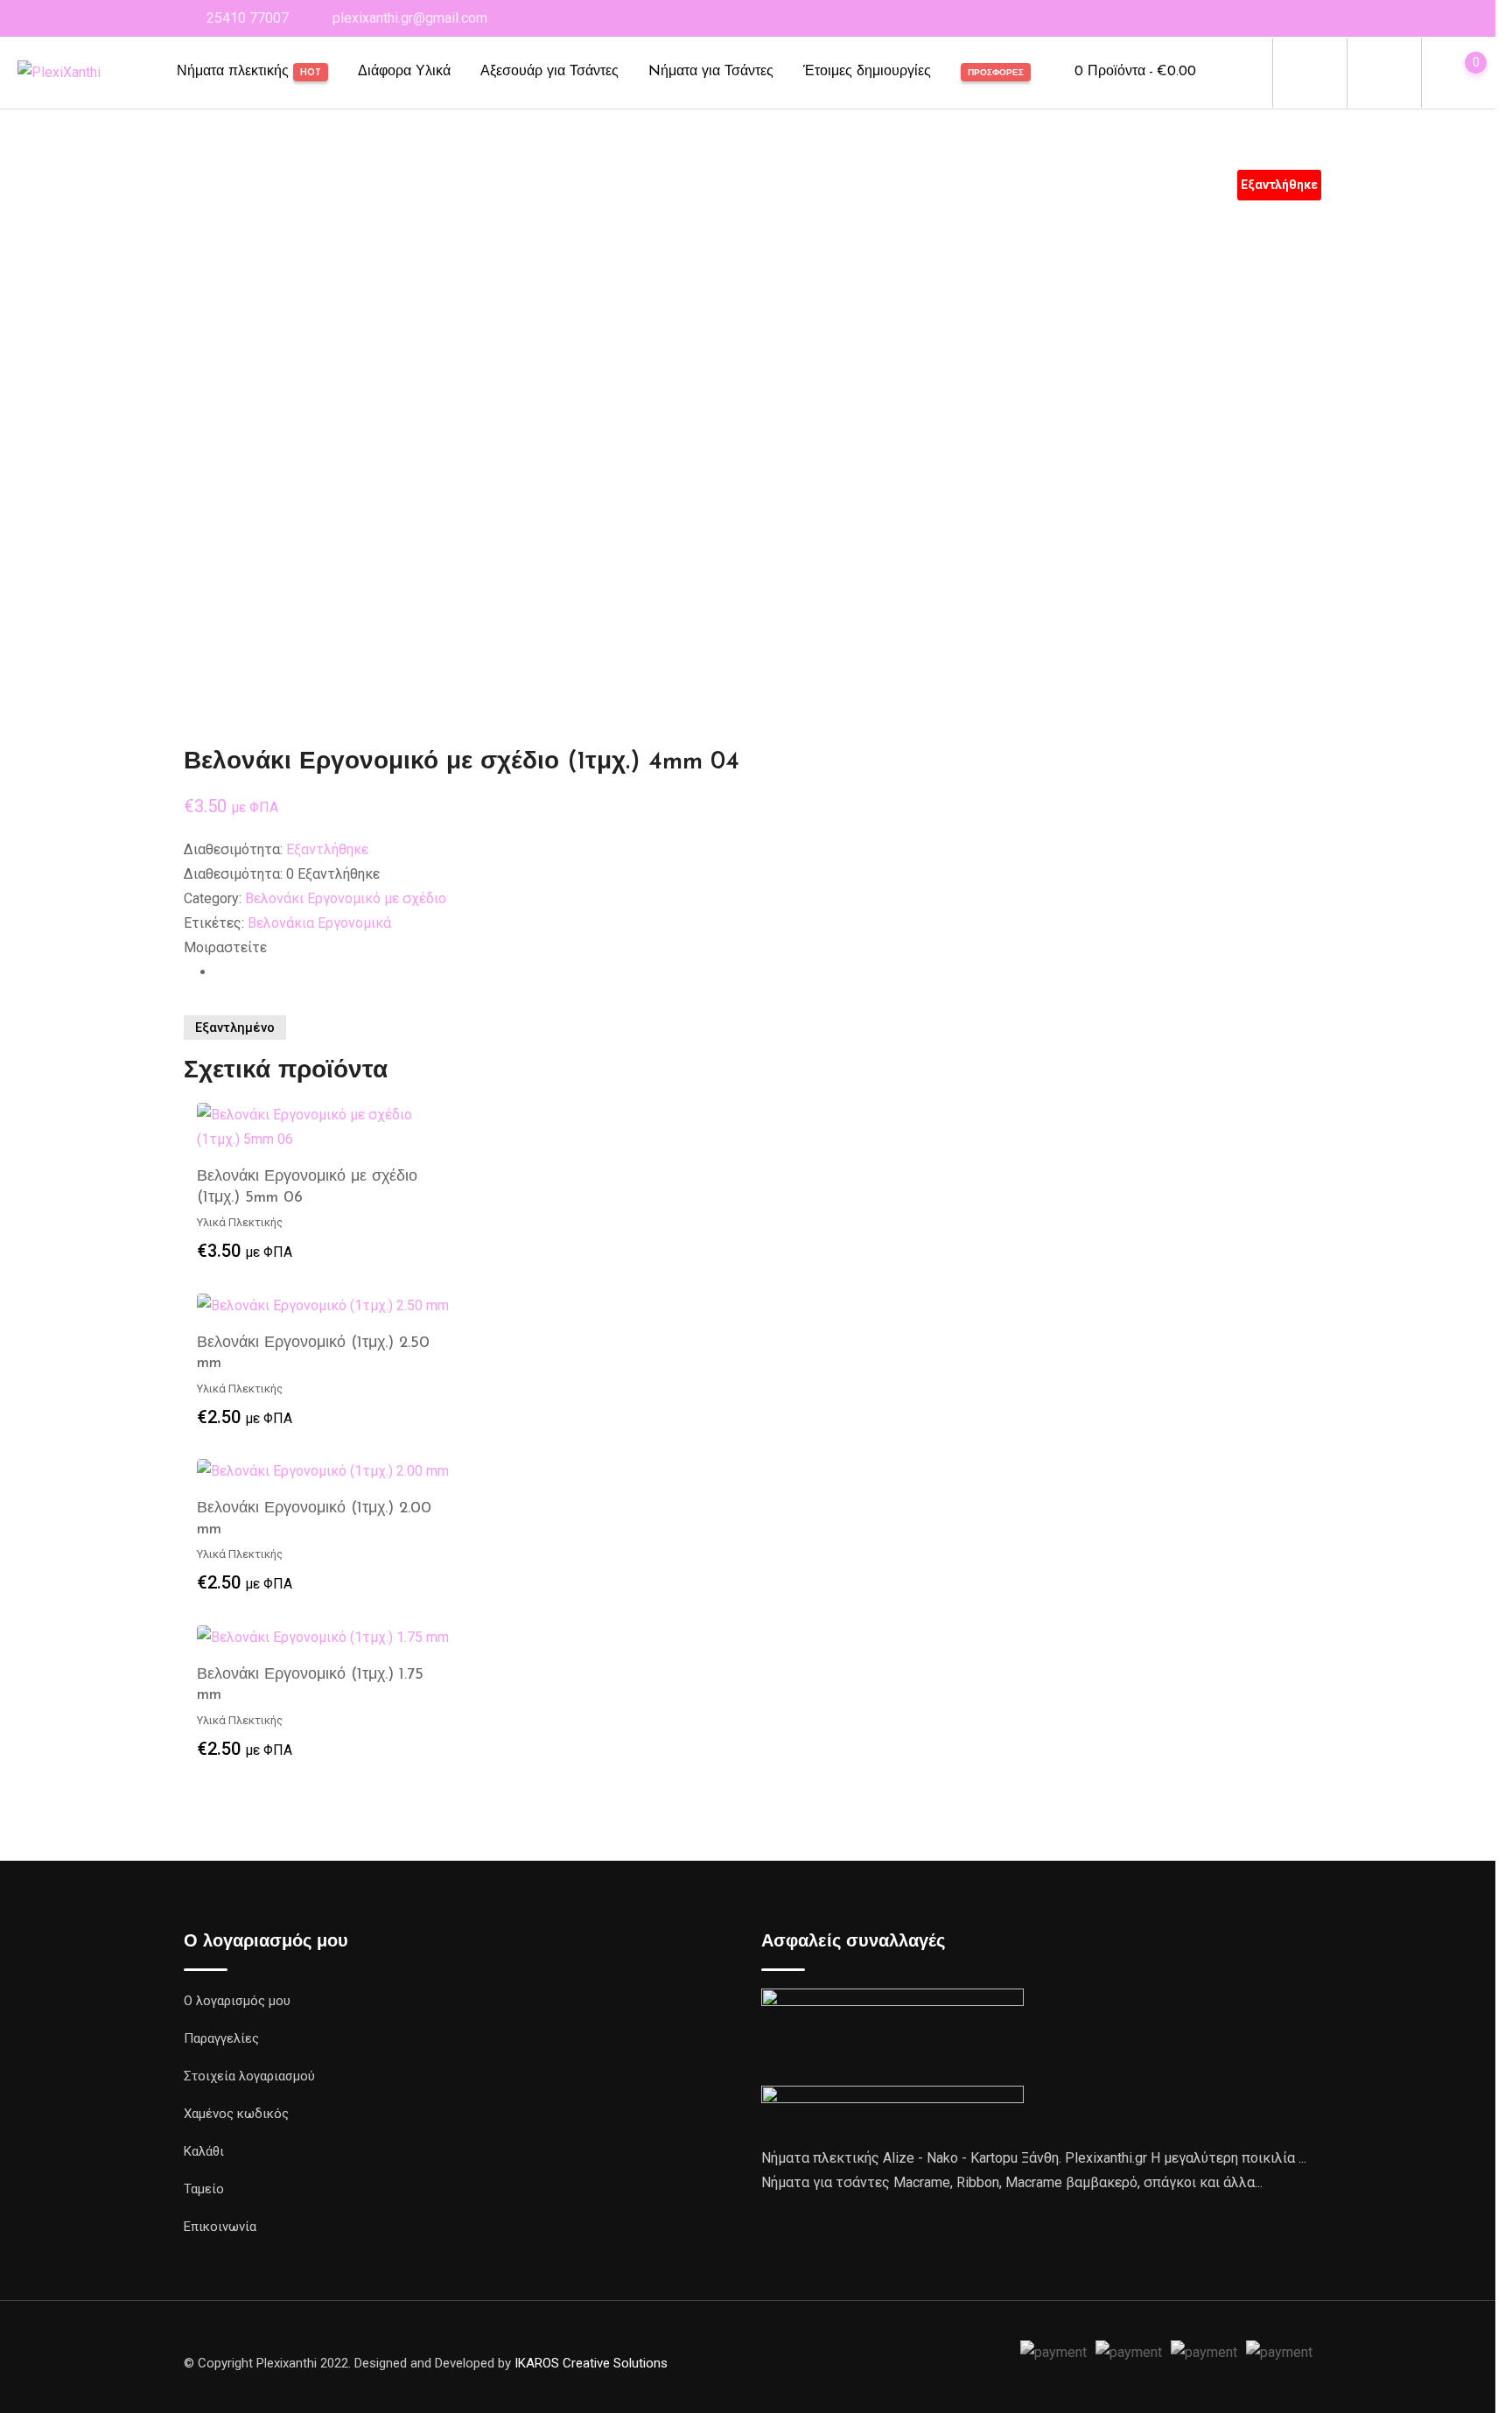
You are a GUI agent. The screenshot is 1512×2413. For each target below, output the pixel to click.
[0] (1459, 73)
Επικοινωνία (220, 2227)
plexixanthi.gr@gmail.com (410, 18)
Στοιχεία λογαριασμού (249, 2076)
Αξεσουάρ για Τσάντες (549, 72)
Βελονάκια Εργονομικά (319, 923)
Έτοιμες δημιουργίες (867, 72)
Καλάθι (204, 2151)
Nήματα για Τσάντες (711, 72)
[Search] (1310, 72)
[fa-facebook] (220, 972)
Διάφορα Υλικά (404, 72)
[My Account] (1384, 72)
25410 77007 (248, 18)
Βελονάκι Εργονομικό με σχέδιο (346, 898)
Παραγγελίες (221, 2038)
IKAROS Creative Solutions (591, 2363)
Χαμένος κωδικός (236, 2114)
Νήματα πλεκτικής (249, 72)
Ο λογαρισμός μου (237, 2001)
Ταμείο (204, 2189)
